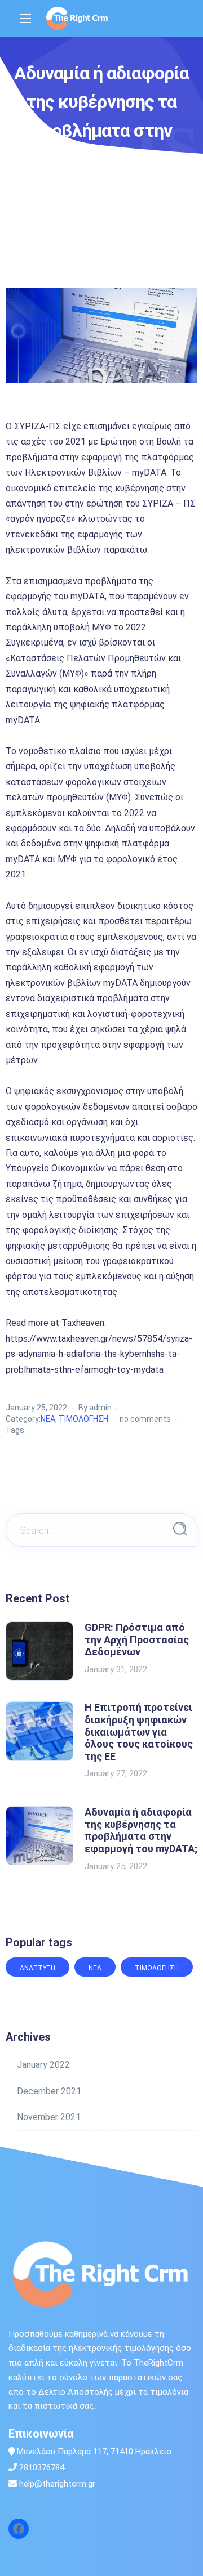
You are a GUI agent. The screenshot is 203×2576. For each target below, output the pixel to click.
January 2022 (43, 2065)
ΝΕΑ (48, 1419)
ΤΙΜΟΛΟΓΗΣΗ (83, 1419)
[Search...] (180, 1529)
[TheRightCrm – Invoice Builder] (77, 18)
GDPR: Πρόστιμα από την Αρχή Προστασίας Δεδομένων (137, 1639)
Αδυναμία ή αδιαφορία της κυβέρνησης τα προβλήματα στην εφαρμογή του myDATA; (141, 1830)
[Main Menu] (25, 19)
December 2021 (49, 2091)
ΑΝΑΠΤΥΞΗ (37, 1968)
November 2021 (49, 2117)
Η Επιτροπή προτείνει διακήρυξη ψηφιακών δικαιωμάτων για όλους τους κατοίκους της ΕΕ (139, 1731)
